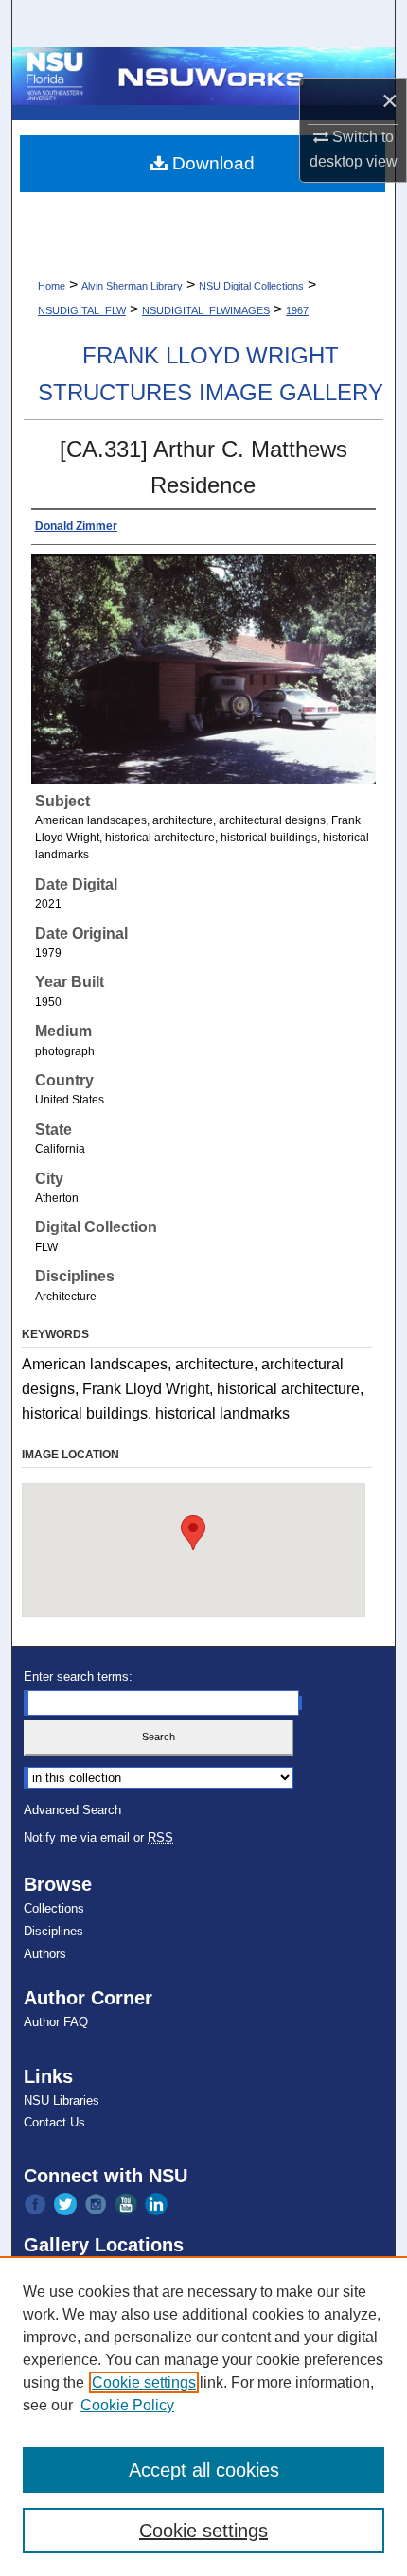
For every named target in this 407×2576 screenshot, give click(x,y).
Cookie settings (144, 2382)
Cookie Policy (127, 2405)
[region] (203, 2416)
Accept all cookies (204, 2470)
